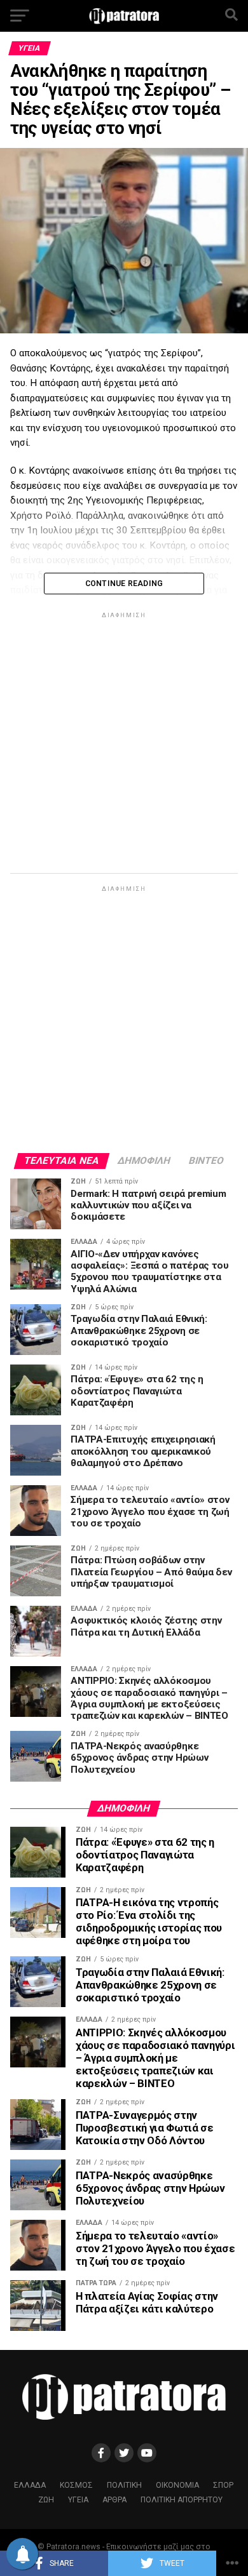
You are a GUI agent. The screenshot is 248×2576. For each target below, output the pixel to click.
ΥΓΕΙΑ (78, 2500)
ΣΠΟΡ (223, 2485)
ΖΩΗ (46, 2500)
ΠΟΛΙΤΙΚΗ (124, 2485)
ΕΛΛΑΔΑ (30, 2485)
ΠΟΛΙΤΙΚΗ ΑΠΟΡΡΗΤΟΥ (182, 2500)
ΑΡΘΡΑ (114, 2500)
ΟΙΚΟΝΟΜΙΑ (177, 2485)
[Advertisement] (124, 745)
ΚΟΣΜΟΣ (76, 2485)
